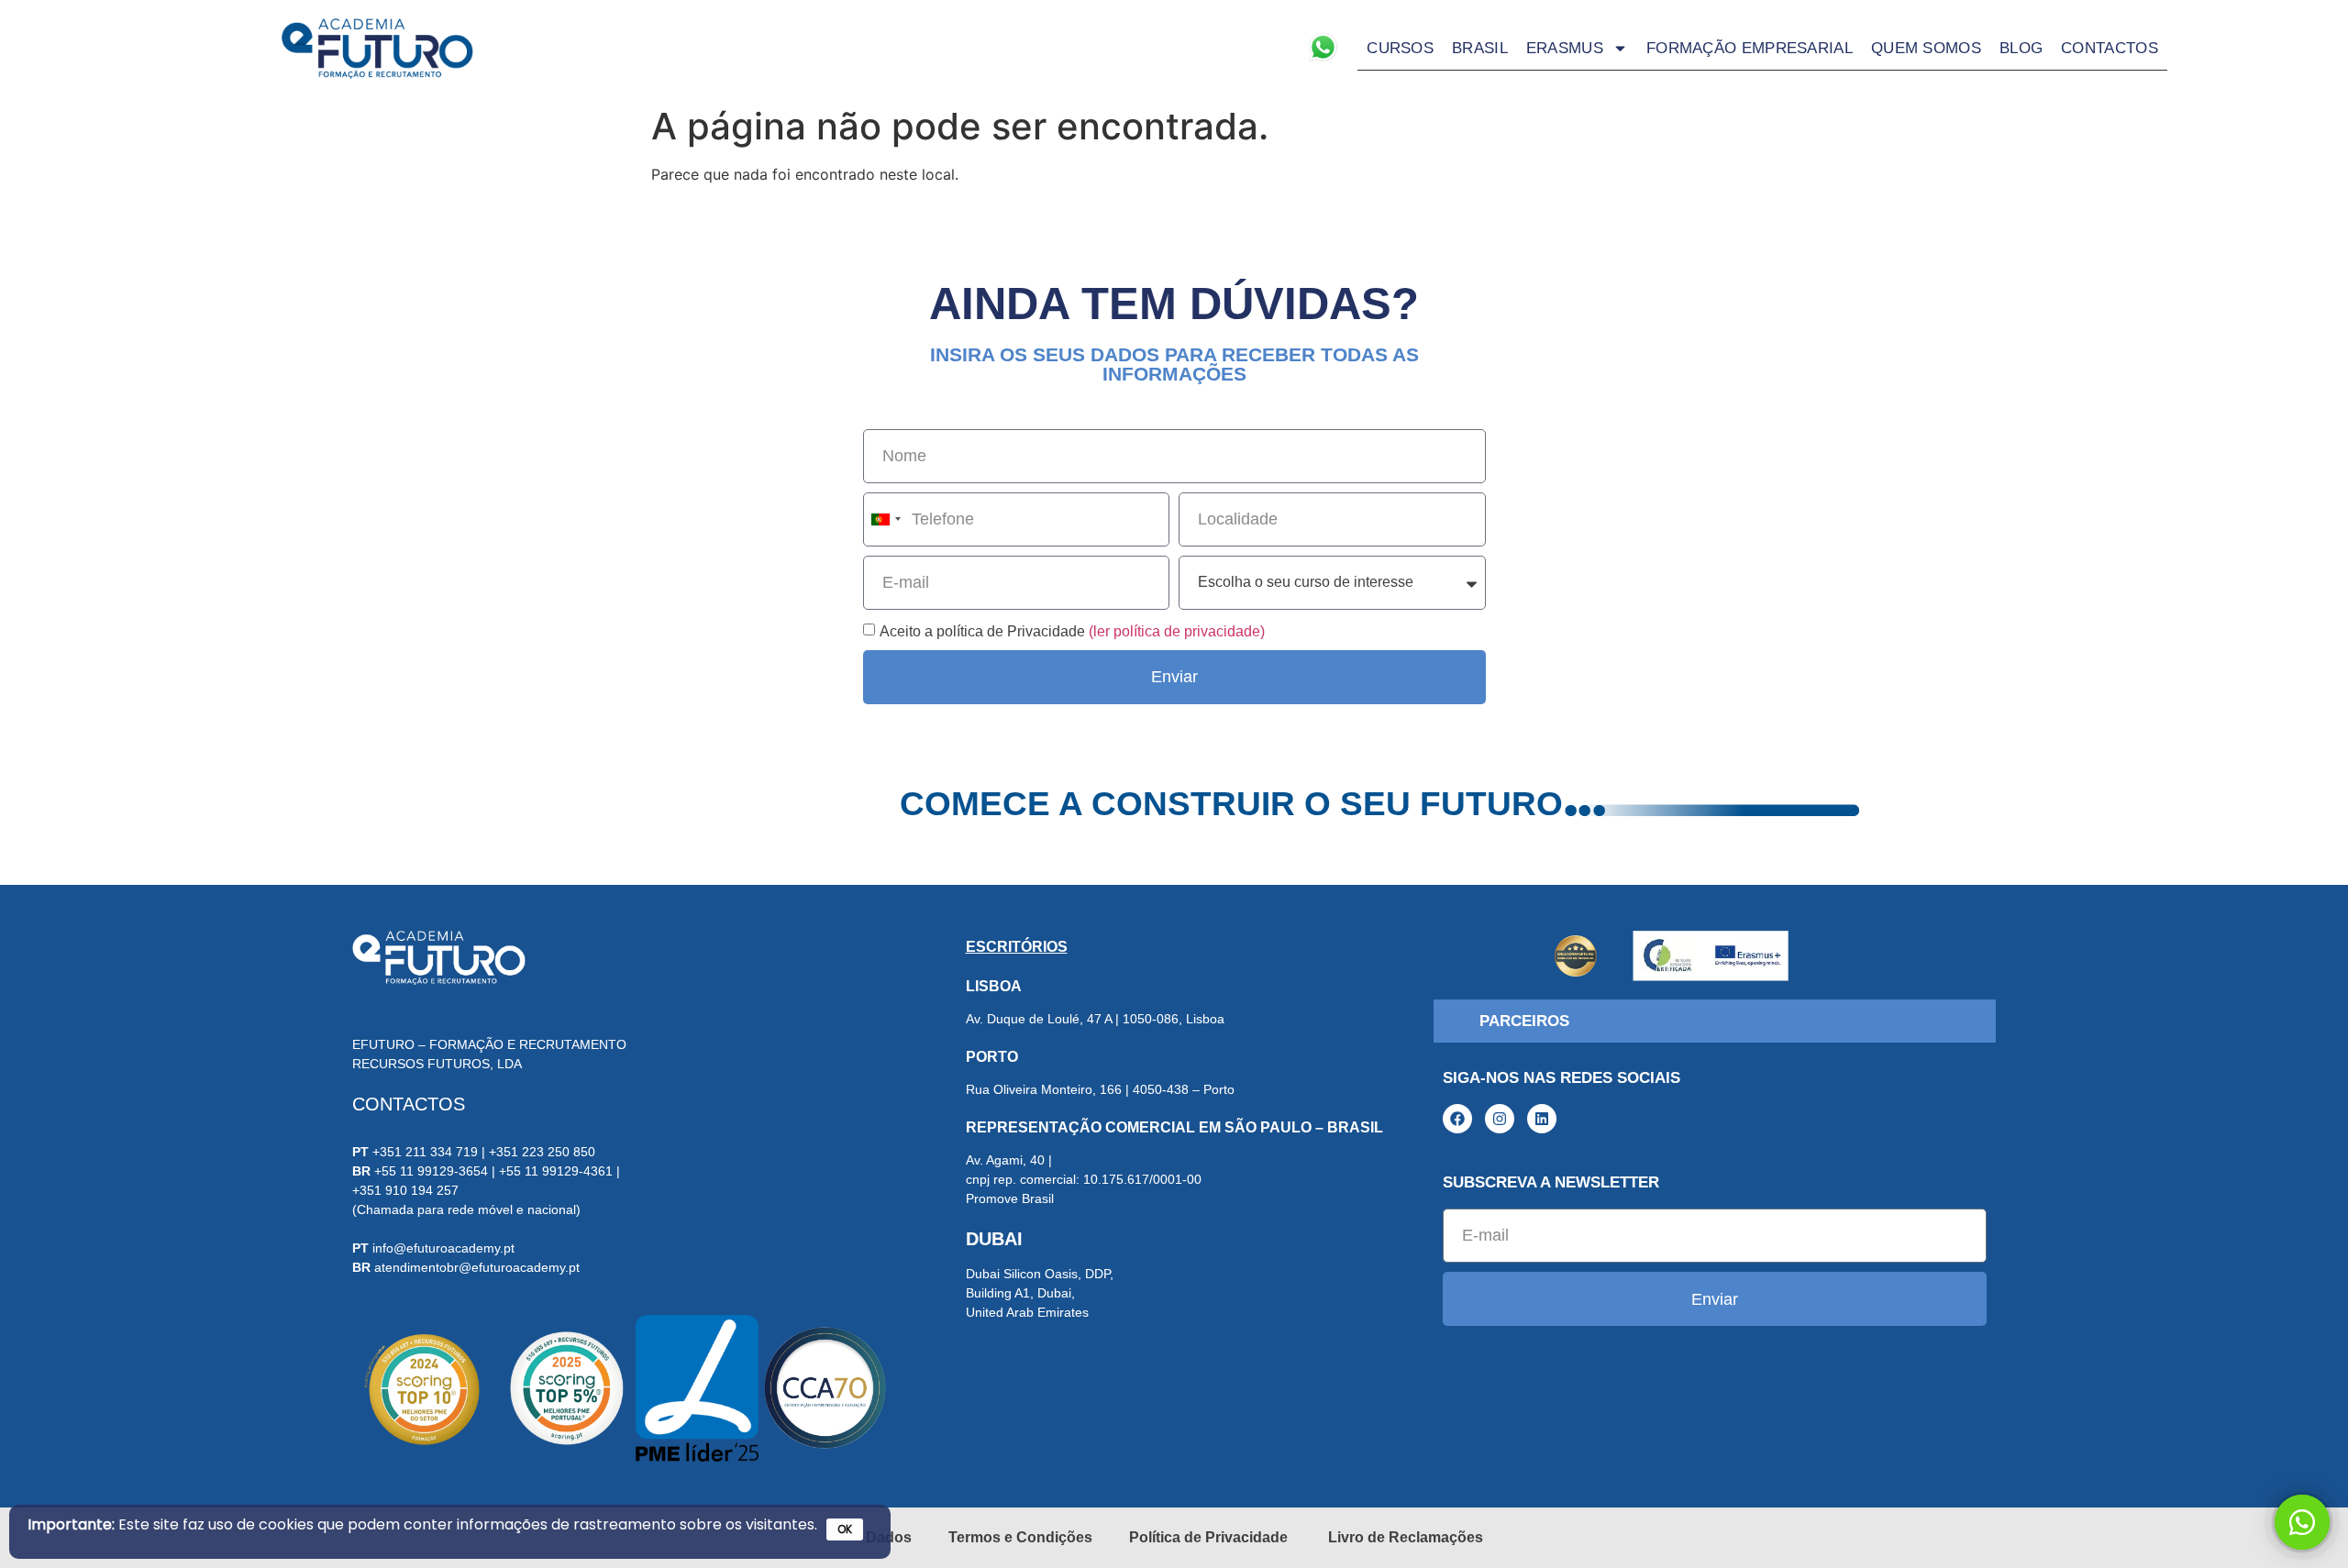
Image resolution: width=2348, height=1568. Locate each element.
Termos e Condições (1020, 1537)
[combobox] (885, 519)
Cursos (1400, 48)
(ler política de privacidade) (1177, 630)
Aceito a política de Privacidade (1072, 630)
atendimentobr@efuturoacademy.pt (477, 1267)
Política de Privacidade (1210, 1537)
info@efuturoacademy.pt (443, 1248)
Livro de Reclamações (1406, 1537)
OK (845, 1529)
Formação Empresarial (1750, 48)
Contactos (2110, 48)
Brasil (1480, 48)
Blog (2021, 48)
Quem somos (1926, 48)
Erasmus (1565, 48)
